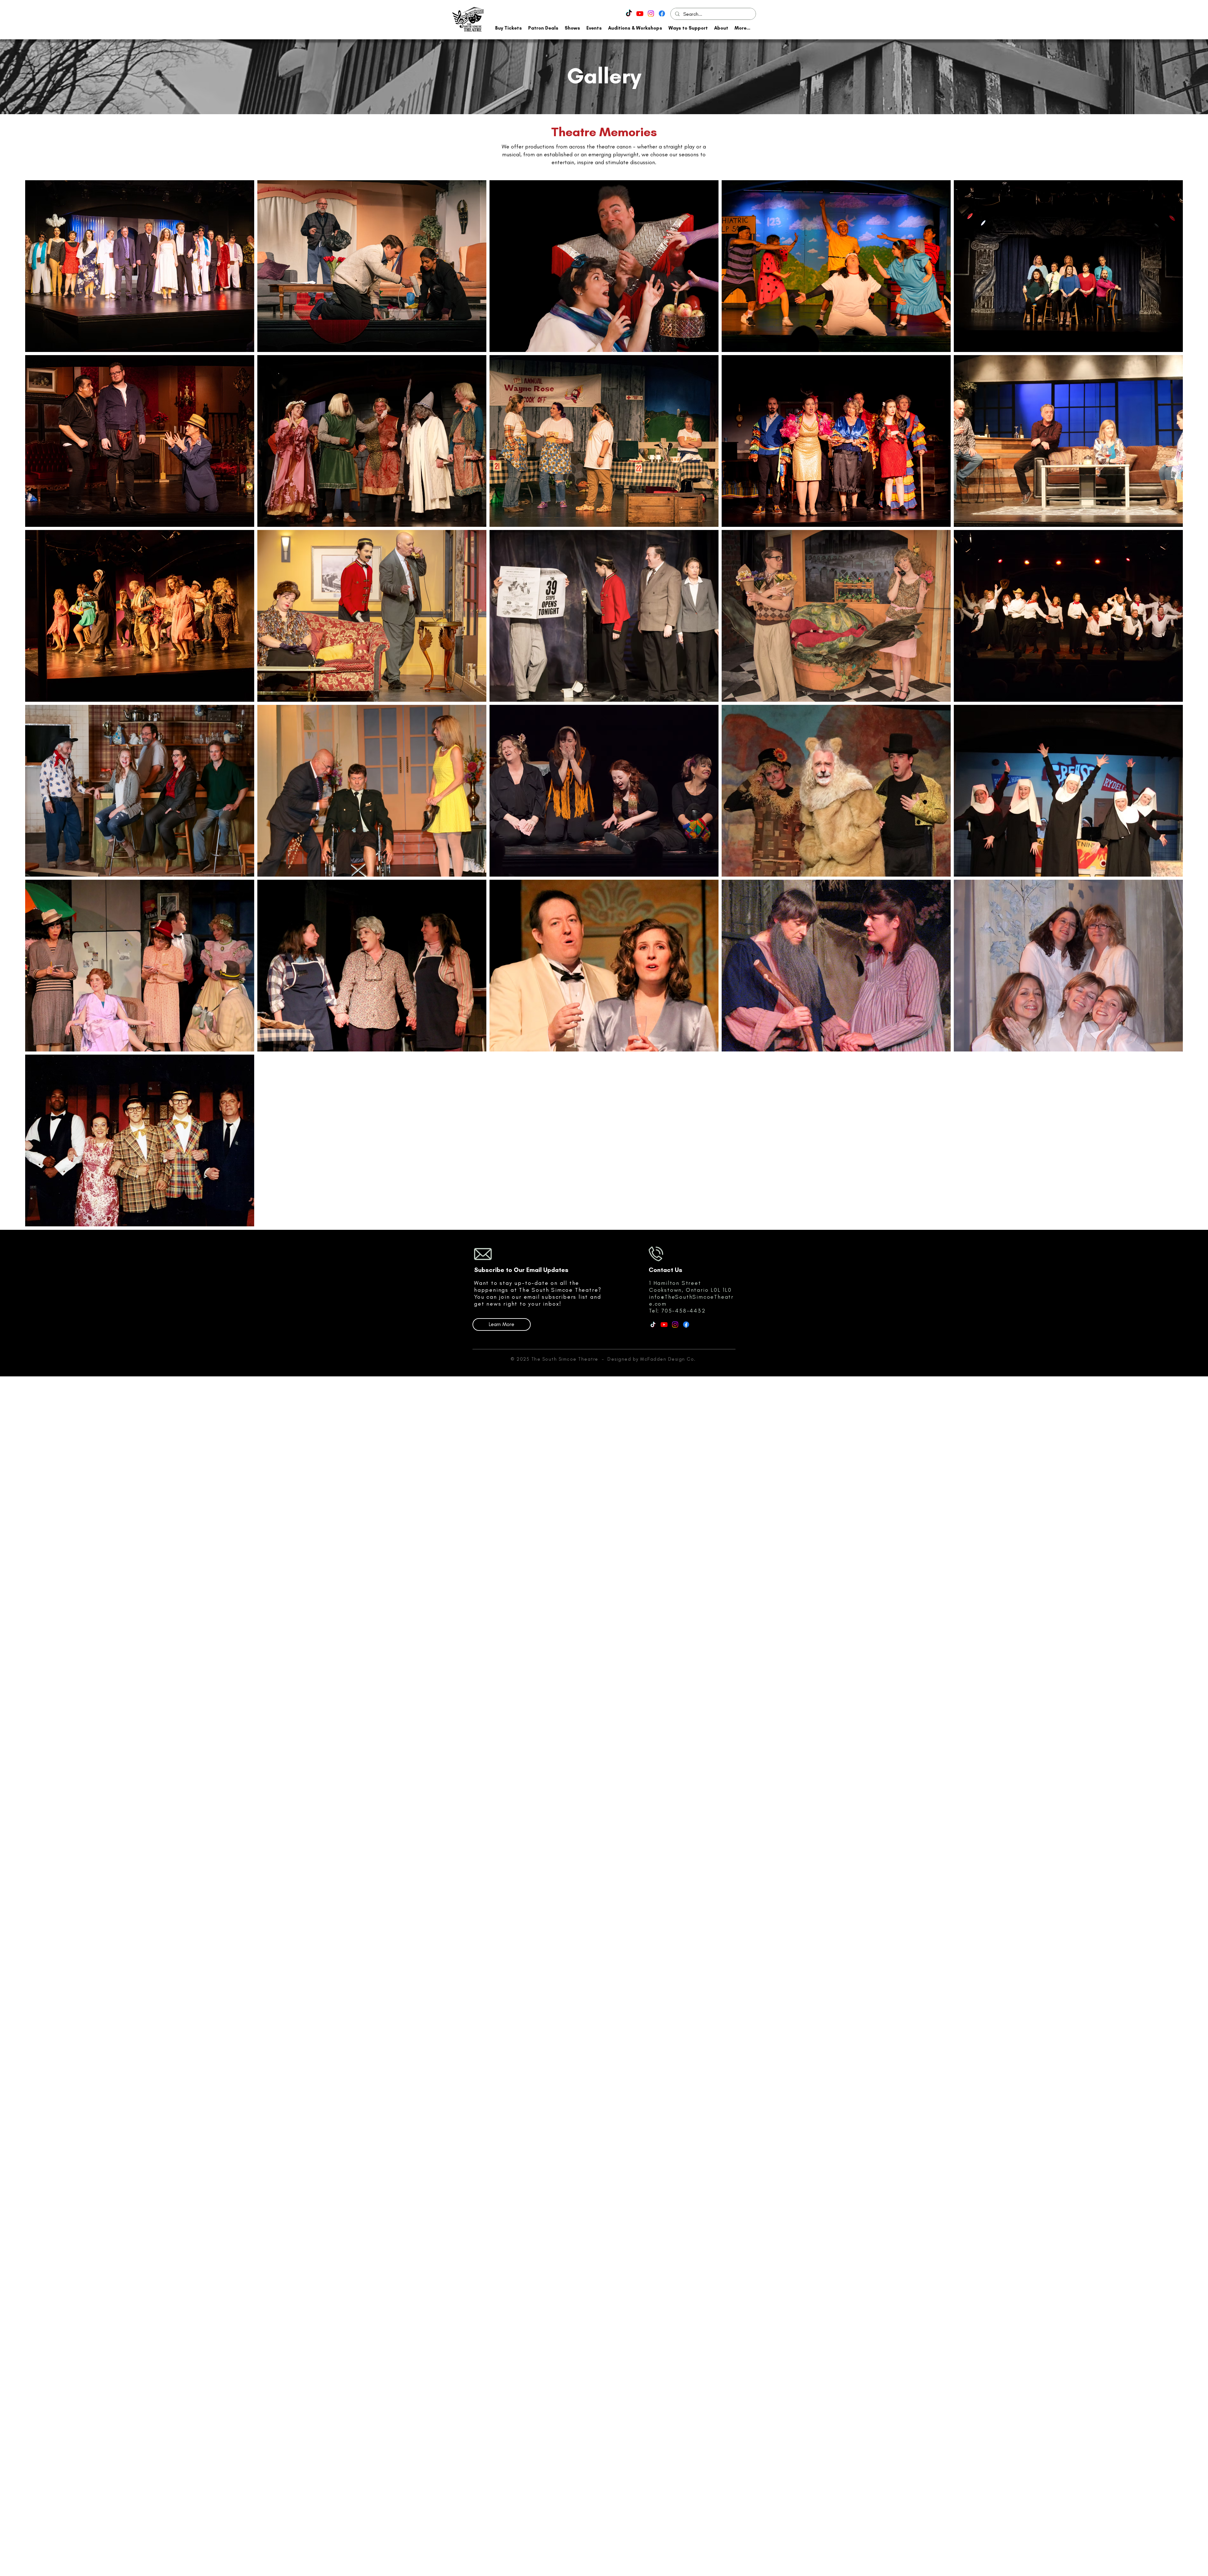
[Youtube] (640, 14)
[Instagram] (651, 14)
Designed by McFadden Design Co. (652, 1359)
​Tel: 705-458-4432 (677, 1311)
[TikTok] (629, 14)
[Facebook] (662, 14)
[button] (509, 28)
